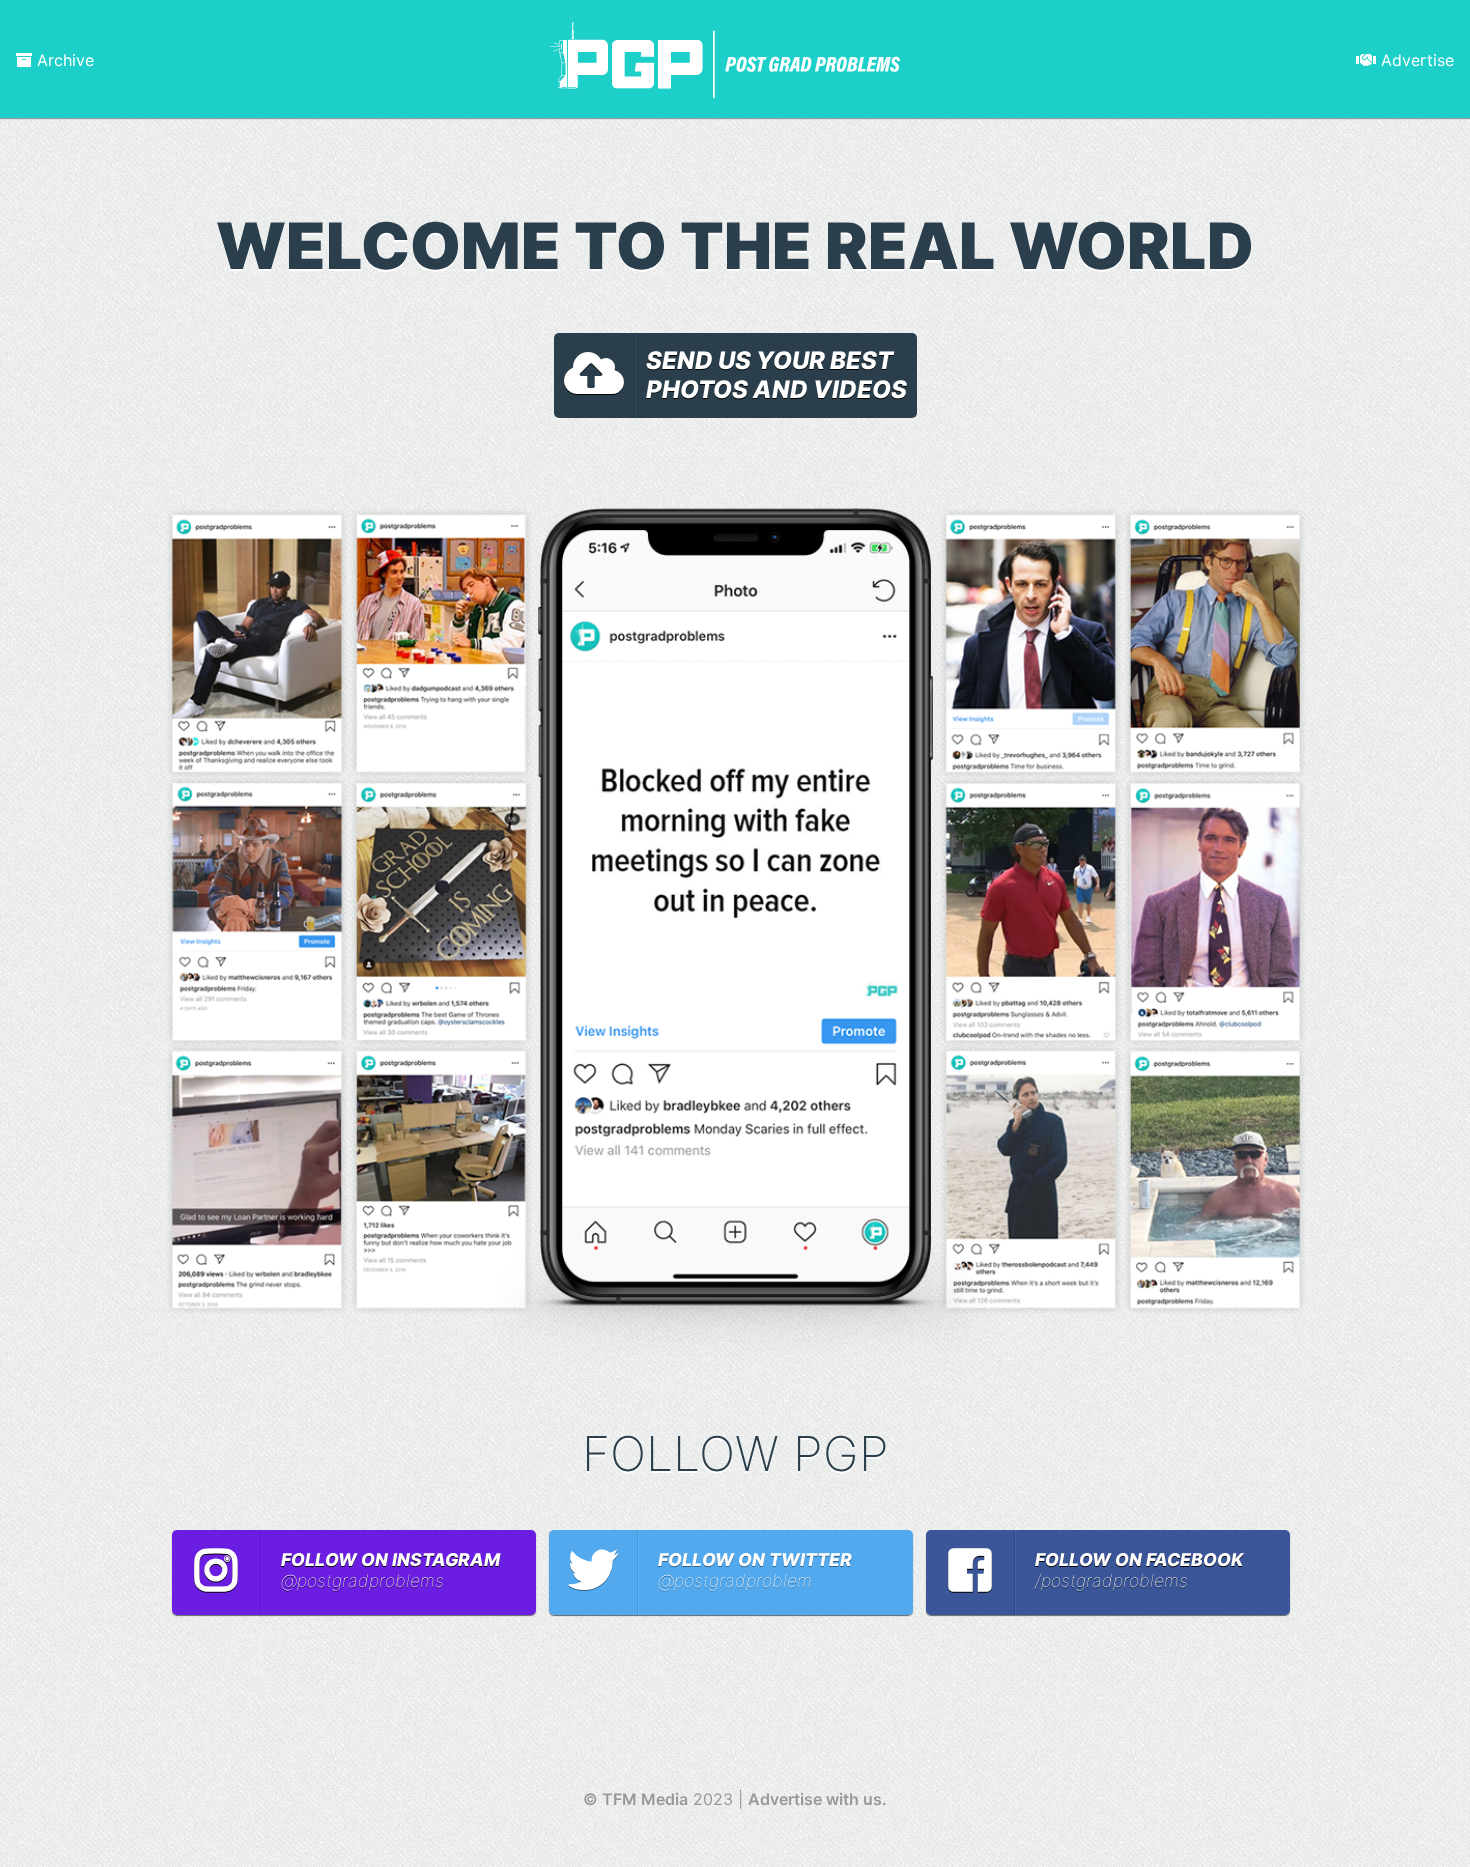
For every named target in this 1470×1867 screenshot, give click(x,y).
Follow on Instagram (390, 1570)
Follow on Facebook (1139, 1570)
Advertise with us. (817, 1799)
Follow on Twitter (755, 1570)
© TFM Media (635, 1799)
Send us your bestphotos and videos (776, 375)
